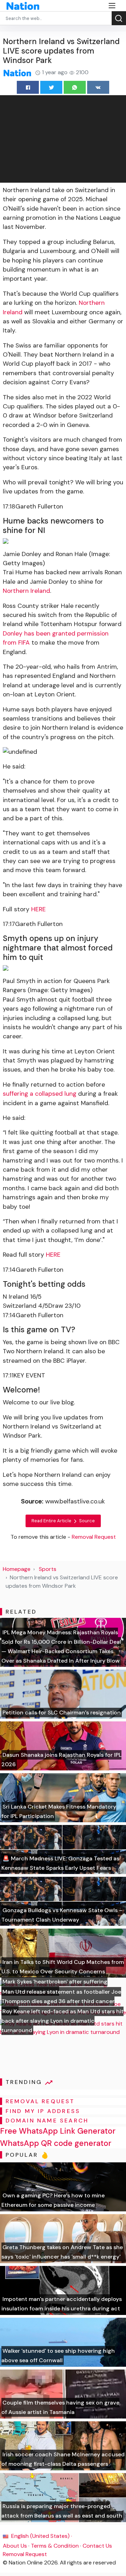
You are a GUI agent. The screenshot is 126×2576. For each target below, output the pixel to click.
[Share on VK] (98, 87)
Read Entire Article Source (63, 1521)
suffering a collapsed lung (40, 1094)
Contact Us (97, 2546)
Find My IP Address (43, 2111)
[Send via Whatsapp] (75, 87)
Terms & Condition (55, 2546)
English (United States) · (41, 2536)
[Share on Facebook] (28, 87)
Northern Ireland (26, 591)
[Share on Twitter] (51, 87)
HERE (38, 909)
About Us (15, 2546)
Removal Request (25, 2554)
